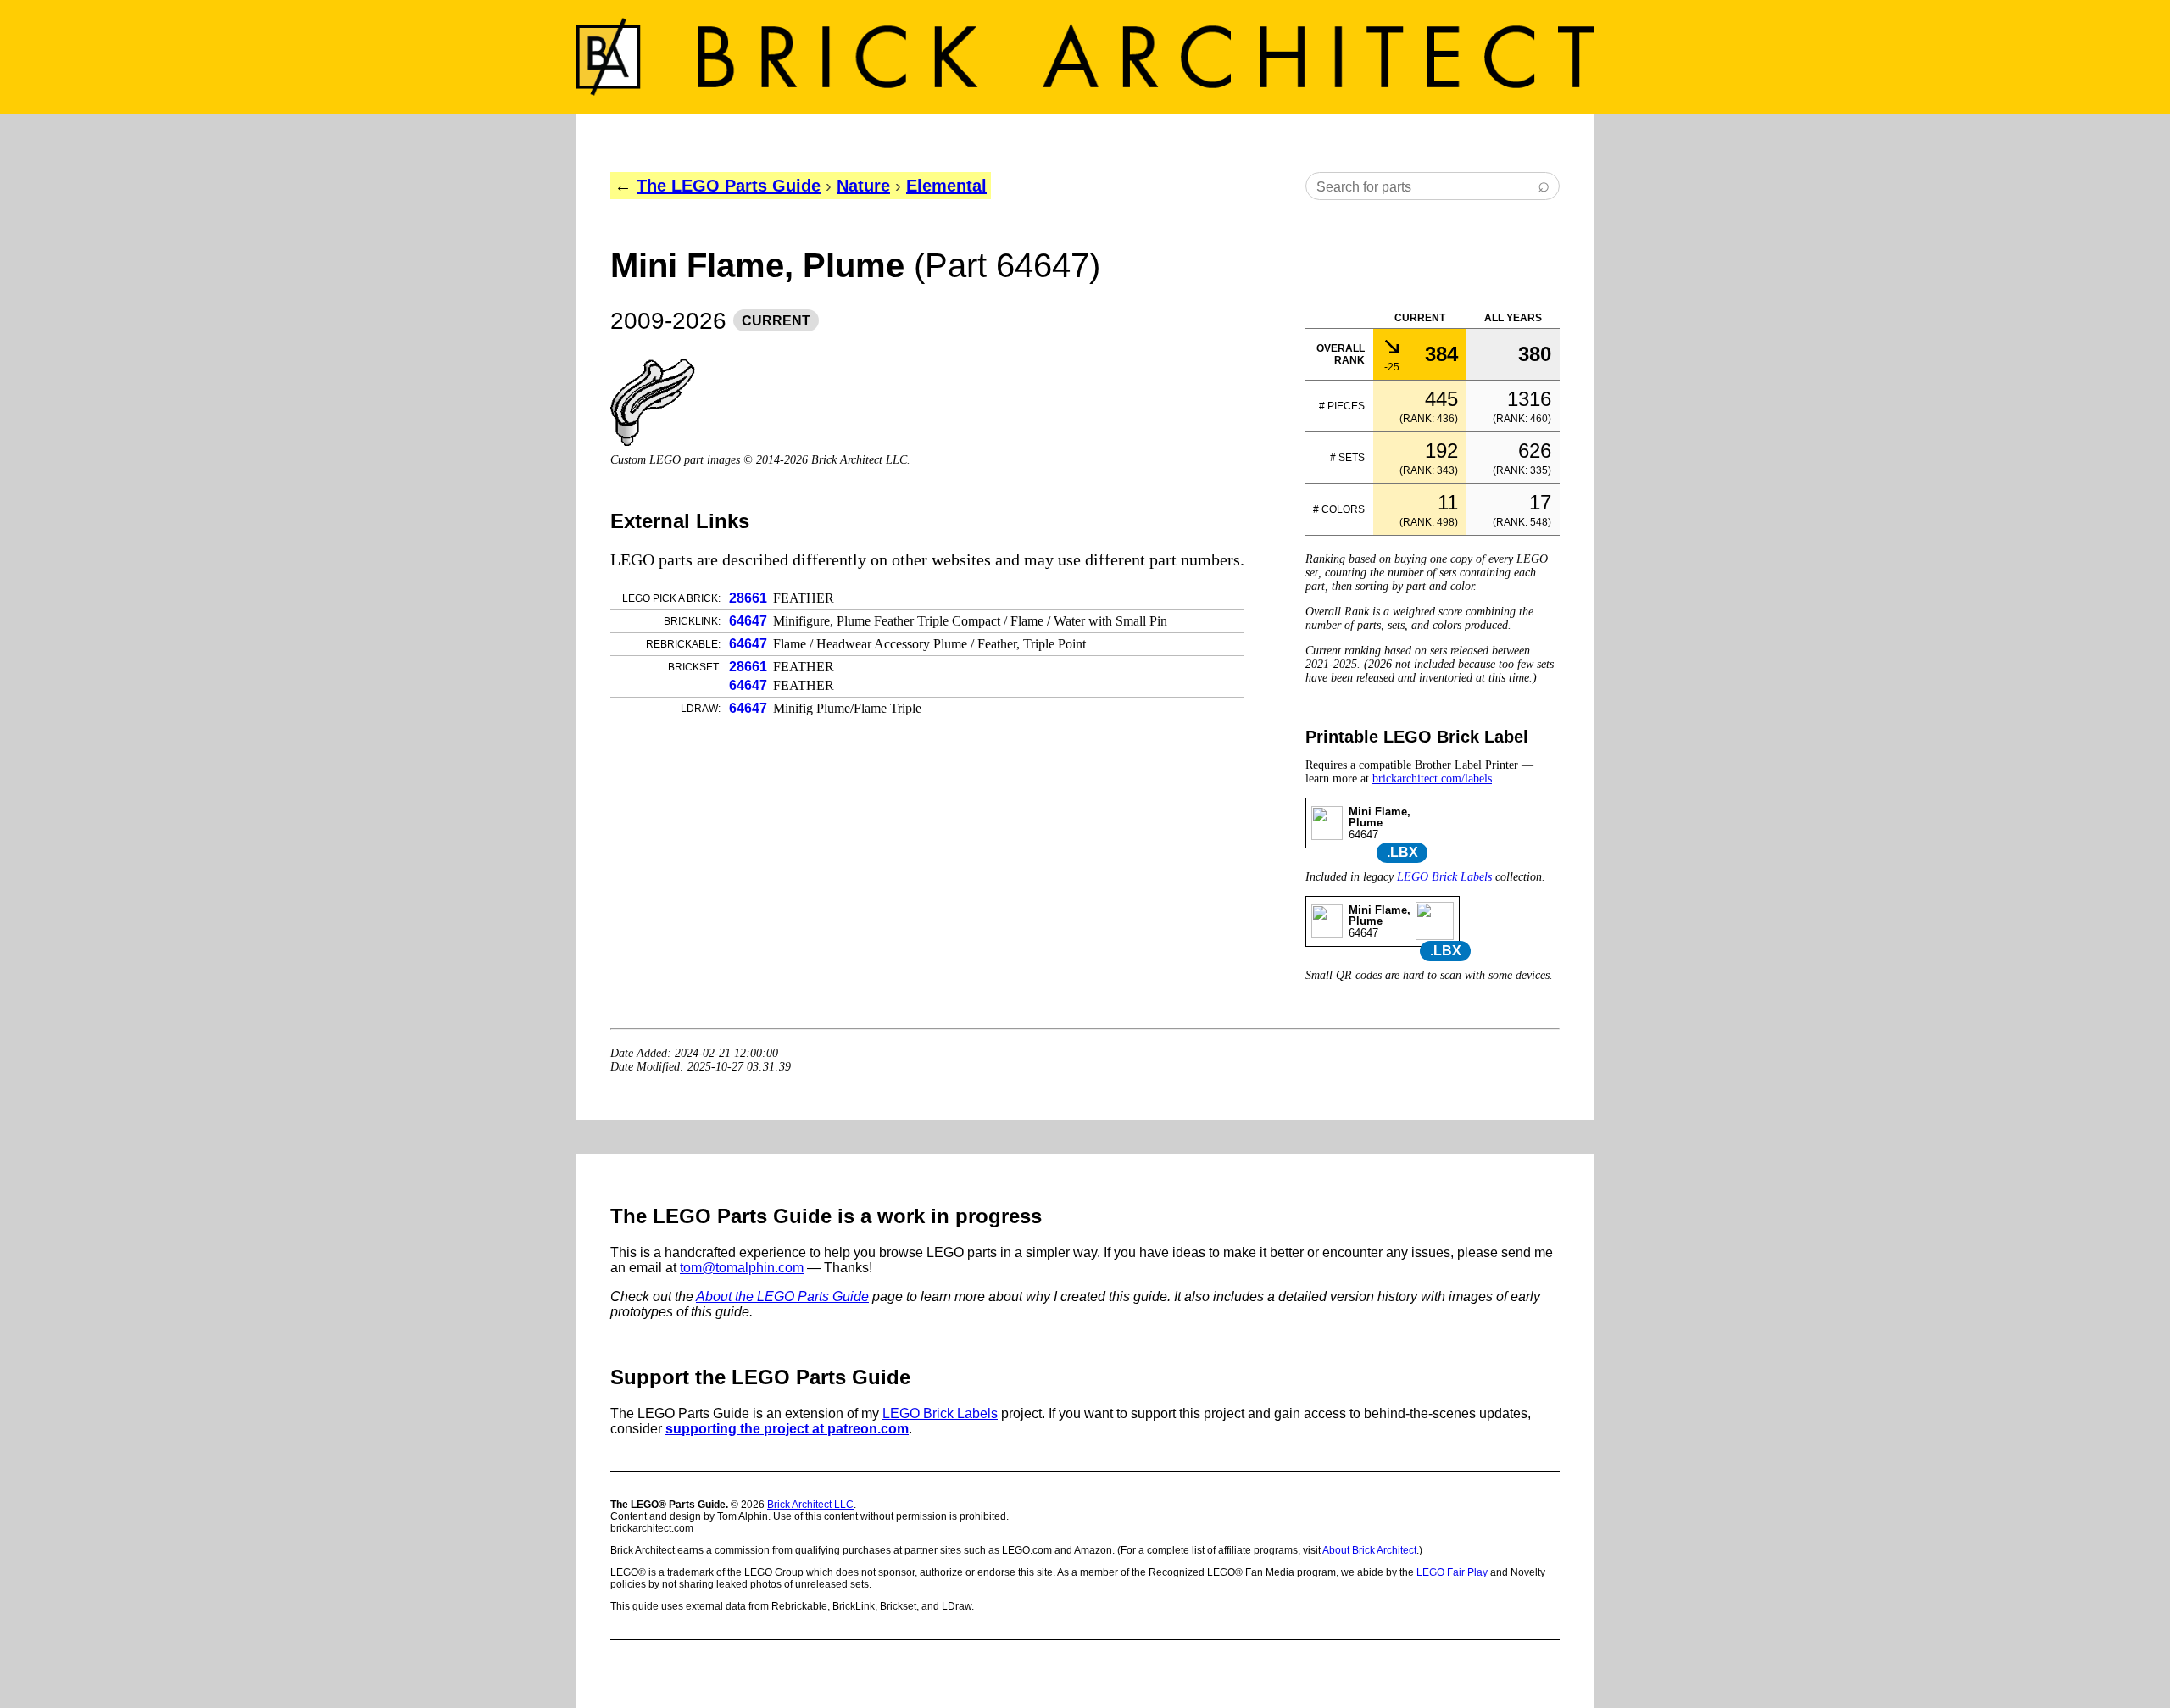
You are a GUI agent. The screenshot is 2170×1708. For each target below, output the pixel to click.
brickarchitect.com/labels (1432, 779)
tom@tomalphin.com (742, 1268)
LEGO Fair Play (1452, 1572)
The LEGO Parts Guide (729, 186)
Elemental (946, 186)
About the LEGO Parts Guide (782, 1296)
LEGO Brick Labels (1444, 877)
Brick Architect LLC (810, 1505)
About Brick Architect (1369, 1550)
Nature (863, 186)
